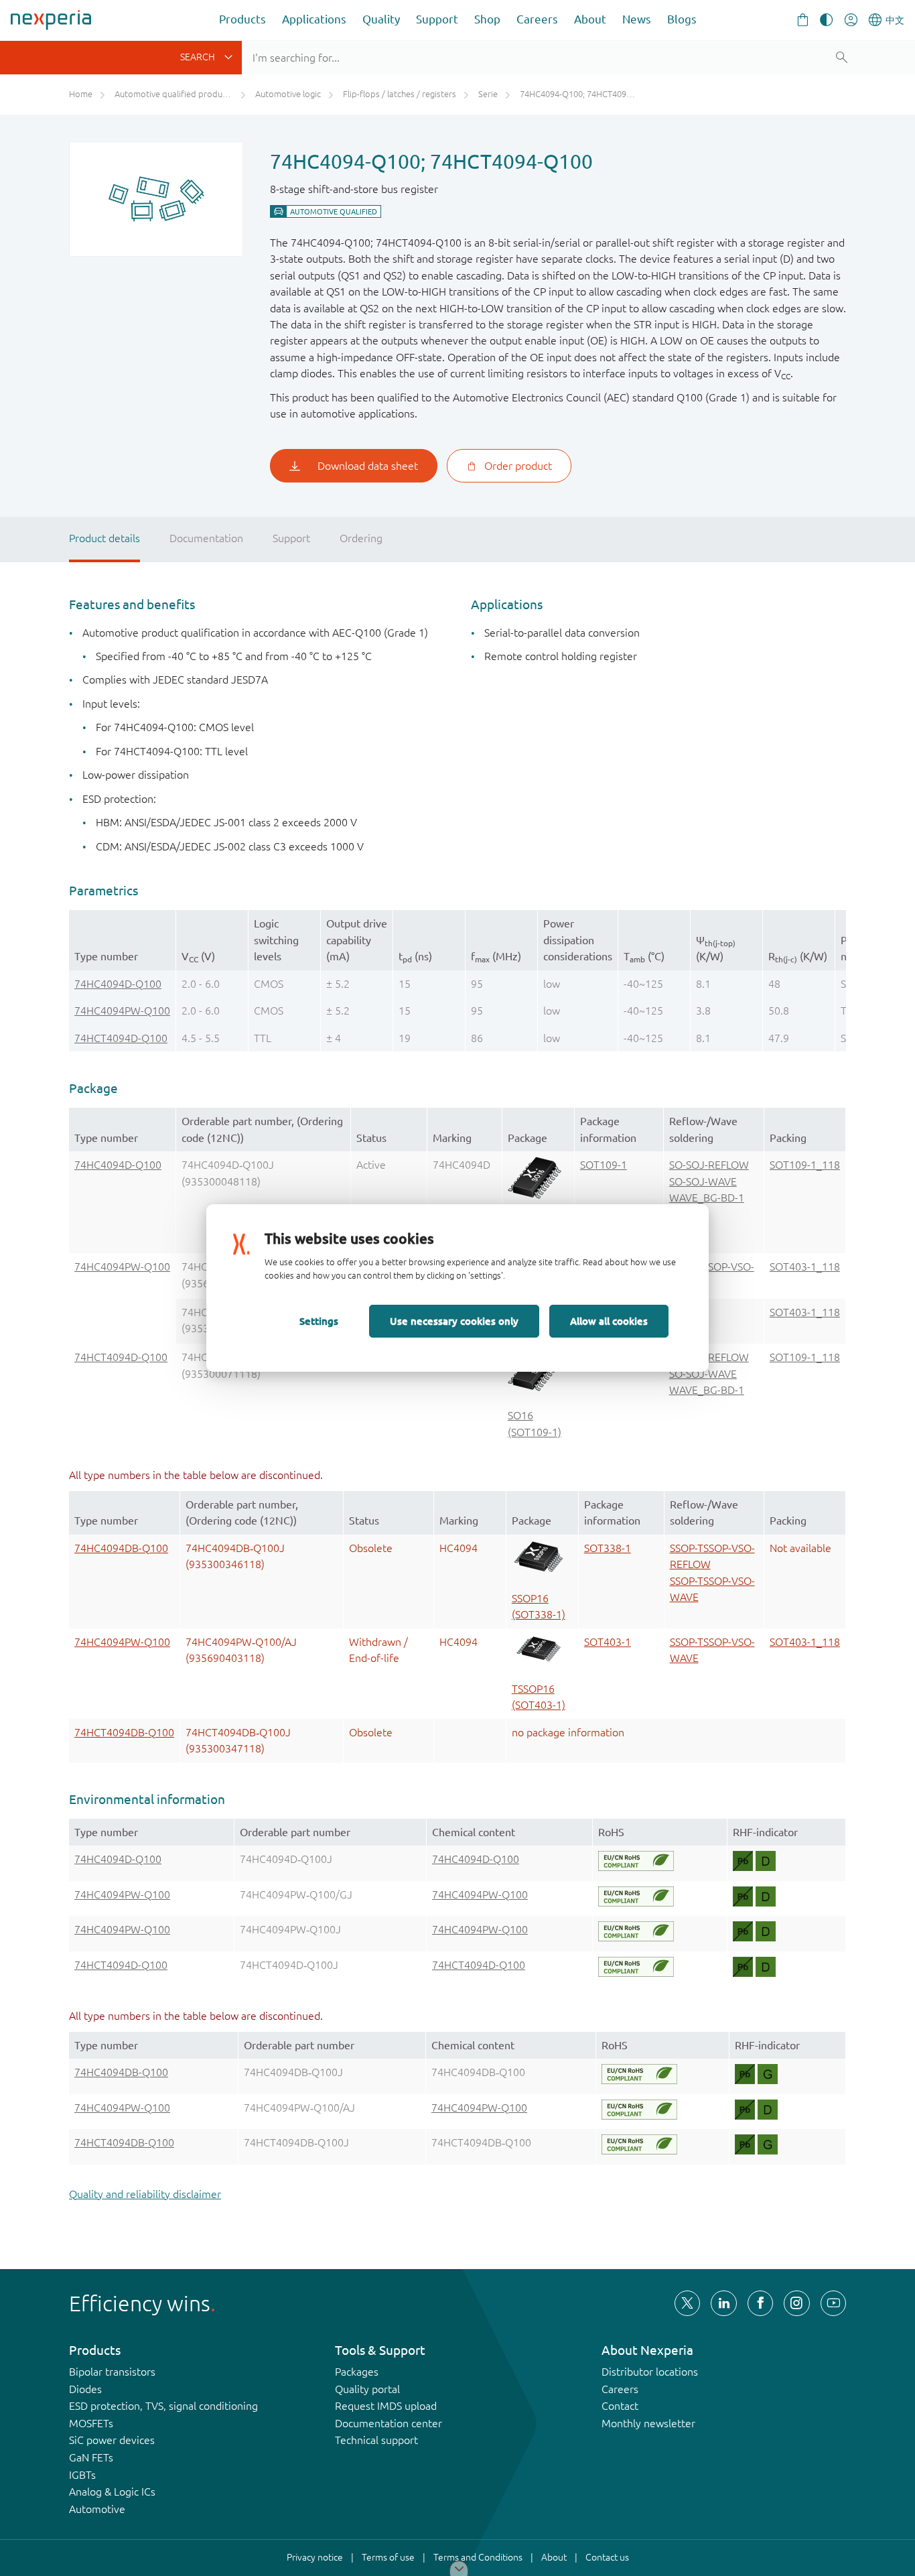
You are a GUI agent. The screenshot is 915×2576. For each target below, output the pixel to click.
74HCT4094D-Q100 (121, 1038)
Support (437, 19)
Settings (319, 1321)
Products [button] (242, 19)
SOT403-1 (608, 1642)
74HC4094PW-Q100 (122, 1011)
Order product (518, 466)
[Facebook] (760, 2303)
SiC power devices (112, 2440)
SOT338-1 (608, 1548)
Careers (537, 19)
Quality (381, 19)
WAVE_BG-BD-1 (707, 1198)
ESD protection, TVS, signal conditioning (163, 2406)
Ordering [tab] (361, 538)
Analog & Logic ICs (112, 2492)
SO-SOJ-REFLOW (709, 1165)
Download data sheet (368, 466)
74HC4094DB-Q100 (121, 1548)
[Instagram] (796, 2303)
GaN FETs (91, 2457)
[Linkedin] (723, 2303)
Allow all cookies (609, 1321)
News (637, 19)
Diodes (85, 2389)
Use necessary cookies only (454, 1321)
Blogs (682, 19)
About (590, 19)
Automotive (97, 2509)
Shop (487, 19)
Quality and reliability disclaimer (145, 2194)
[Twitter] (687, 2303)
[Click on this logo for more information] (636, 1861)
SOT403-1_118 (805, 1267)
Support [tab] (291, 538)
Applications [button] (314, 19)
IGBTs (82, 2475)
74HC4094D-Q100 (118, 984)
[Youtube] (833, 2303)
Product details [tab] (104, 538)
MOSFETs (91, 2423)
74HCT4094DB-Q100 (124, 1732)
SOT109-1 (604, 1165)
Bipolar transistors (112, 2372)
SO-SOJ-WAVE (703, 1181)
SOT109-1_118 (805, 1165)
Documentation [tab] (206, 538)
